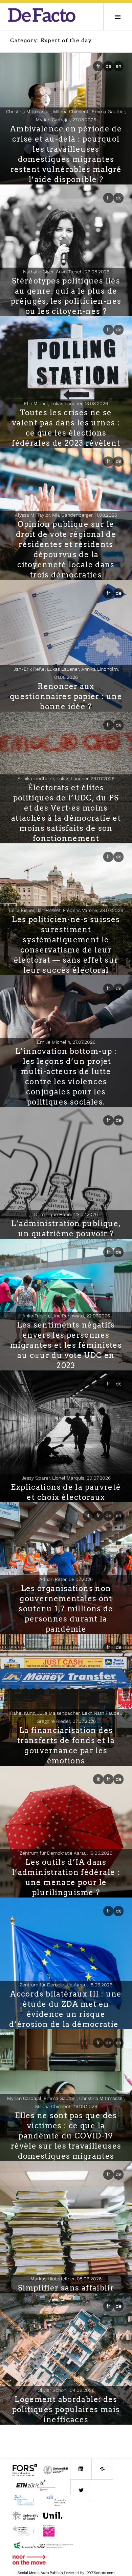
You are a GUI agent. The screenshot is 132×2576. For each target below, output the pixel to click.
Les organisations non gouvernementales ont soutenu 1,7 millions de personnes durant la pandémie (66, 1609)
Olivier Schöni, (66, 2390)
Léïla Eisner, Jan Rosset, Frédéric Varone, (66, 910)
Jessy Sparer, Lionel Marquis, (66, 1478)
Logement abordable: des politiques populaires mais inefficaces (66, 2409)
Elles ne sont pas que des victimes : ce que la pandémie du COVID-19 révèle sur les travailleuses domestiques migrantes (66, 2136)
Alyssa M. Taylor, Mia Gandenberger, (66, 515)
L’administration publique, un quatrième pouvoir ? (66, 1229)
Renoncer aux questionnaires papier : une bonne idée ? (66, 696)
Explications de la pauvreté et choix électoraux (66, 1492)
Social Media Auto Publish (40, 2573)
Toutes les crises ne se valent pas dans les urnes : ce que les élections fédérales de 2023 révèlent (66, 428)
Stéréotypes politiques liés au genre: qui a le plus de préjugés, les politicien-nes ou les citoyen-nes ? (66, 296)
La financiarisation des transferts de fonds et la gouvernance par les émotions (66, 1745)
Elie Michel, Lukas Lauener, (66, 403)
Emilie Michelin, (66, 1042)
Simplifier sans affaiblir (66, 2288)
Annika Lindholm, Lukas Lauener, (66, 778)
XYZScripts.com (101, 2573)
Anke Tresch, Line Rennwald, (66, 1316)
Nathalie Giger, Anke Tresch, (66, 272)
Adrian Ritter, (66, 1579)
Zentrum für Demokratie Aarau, (66, 1853)
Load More (66, 2435)
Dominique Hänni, (66, 1214)
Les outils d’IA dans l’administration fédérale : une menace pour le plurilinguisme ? (66, 1877)
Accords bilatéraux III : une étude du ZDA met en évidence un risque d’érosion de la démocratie (66, 2009)
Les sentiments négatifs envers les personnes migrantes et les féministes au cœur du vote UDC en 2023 (66, 1345)
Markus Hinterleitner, (66, 2279)
